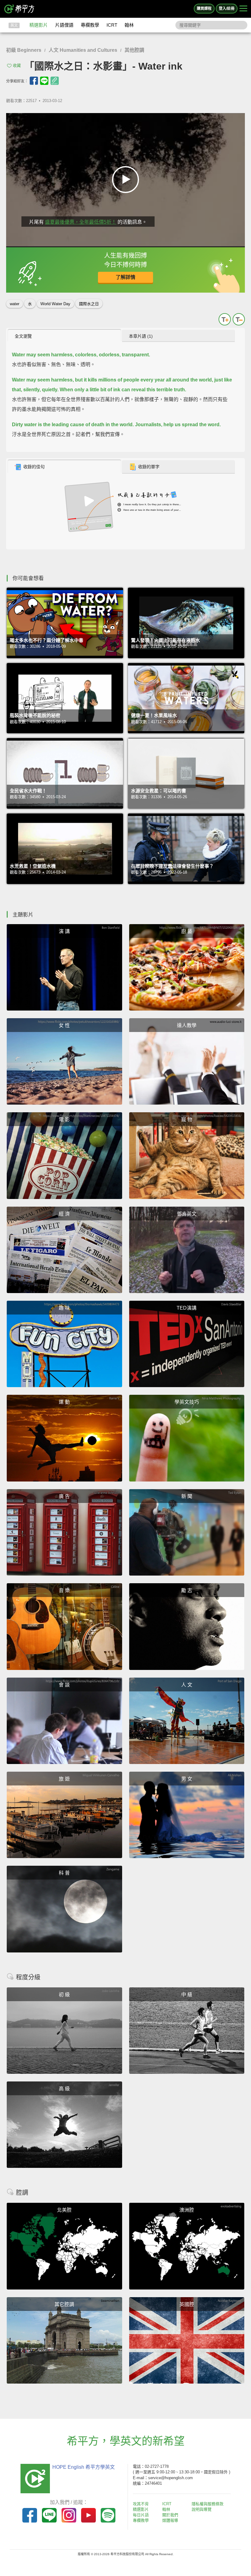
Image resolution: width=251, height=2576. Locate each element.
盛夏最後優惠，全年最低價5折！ (81, 222)
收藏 (17, 65)
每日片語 (141, 2515)
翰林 (129, 25)
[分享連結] (55, 81)
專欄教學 (90, 25)
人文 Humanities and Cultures (83, 50)
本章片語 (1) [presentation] (141, 336)
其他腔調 (134, 50)
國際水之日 (89, 304)
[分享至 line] (44, 81)
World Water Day (55, 304)
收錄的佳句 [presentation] (34, 467)
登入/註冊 (227, 9)
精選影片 (39, 25)
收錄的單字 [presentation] (149, 467)
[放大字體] (225, 319)
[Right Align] (243, 9)
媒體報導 (170, 2520)
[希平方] (20, 9)
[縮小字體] (239, 319)
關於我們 (170, 2515)
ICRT (112, 25)
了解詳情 (125, 277)
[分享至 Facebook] (34, 81)
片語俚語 (64, 25)
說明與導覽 (202, 2509)
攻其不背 (141, 2504)
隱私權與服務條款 (208, 2504)
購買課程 (204, 9)
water (15, 304)
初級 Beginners (24, 50)
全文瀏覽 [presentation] (23, 336)
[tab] (64, 336)
